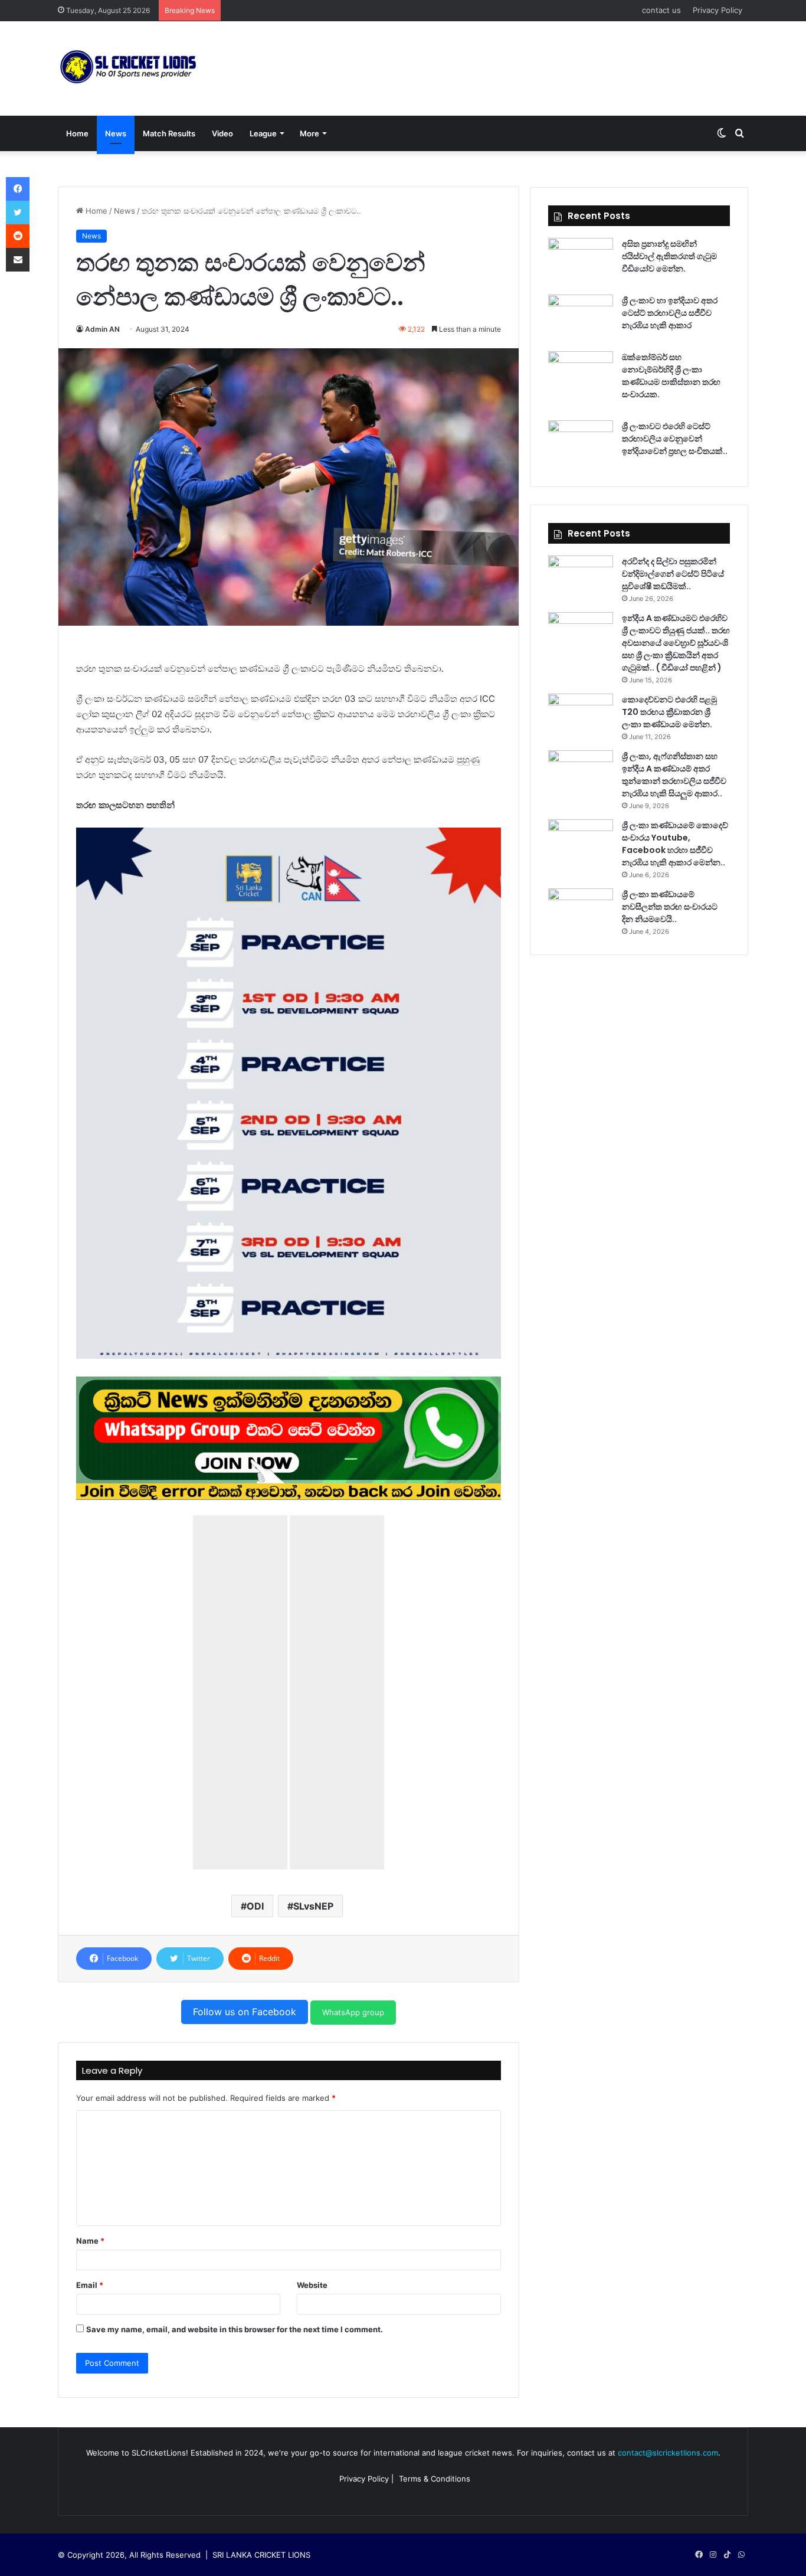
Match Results (169, 133)
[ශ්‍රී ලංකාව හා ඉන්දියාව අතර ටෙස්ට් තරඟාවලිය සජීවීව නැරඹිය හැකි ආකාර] (581, 317)
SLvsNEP (313, 1906)
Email (90, 2285)
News (116, 133)
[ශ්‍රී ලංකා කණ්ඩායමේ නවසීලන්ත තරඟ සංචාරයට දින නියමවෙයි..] (581, 911)
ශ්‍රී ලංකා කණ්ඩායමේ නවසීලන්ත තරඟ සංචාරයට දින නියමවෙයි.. (670, 907)
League (263, 133)
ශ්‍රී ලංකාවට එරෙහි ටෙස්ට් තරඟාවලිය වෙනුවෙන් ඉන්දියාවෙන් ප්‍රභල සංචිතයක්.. (675, 439)
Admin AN (102, 329)
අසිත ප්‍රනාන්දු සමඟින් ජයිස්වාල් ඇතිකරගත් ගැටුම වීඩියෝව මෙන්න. (669, 256)
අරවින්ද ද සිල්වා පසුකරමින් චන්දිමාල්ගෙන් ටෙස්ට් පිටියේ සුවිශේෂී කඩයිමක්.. (673, 574)
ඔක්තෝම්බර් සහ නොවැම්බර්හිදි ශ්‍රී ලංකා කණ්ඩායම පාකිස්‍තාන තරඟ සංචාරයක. (671, 376)
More (309, 133)
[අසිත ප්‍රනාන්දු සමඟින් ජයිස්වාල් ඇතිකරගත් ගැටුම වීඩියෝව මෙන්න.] (581, 260)
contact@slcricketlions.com (668, 2453)
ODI (255, 1906)
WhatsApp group (353, 2012)
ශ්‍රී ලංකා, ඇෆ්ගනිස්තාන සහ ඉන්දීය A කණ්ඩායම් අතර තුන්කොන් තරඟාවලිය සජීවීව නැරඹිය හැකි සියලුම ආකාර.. (674, 775)
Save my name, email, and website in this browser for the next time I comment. (235, 2329)
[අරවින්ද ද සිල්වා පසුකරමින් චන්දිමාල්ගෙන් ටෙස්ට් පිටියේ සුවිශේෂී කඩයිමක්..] (581, 578)
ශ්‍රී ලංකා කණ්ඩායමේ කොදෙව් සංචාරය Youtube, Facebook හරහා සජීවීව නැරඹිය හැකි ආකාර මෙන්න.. (675, 844)
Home (77, 133)
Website (312, 2285)
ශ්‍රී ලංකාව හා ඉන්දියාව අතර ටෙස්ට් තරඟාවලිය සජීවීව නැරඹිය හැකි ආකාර (670, 313)
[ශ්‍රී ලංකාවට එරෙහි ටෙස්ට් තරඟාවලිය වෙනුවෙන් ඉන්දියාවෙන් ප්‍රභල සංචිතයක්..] (581, 442)
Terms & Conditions (435, 2479)
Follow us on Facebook (245, 2012)
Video (222, 133)
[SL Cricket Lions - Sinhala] (129, 68)
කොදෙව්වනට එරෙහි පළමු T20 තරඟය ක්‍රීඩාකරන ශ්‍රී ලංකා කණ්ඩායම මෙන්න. (669, 712)
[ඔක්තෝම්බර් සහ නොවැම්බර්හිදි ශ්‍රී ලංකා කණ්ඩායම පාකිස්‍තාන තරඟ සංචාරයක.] (581, 373)
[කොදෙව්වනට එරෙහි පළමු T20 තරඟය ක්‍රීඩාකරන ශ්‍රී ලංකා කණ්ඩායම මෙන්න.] (581, 716)
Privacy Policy (717, 10)
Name (90, 2241)
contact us (661, 10)
